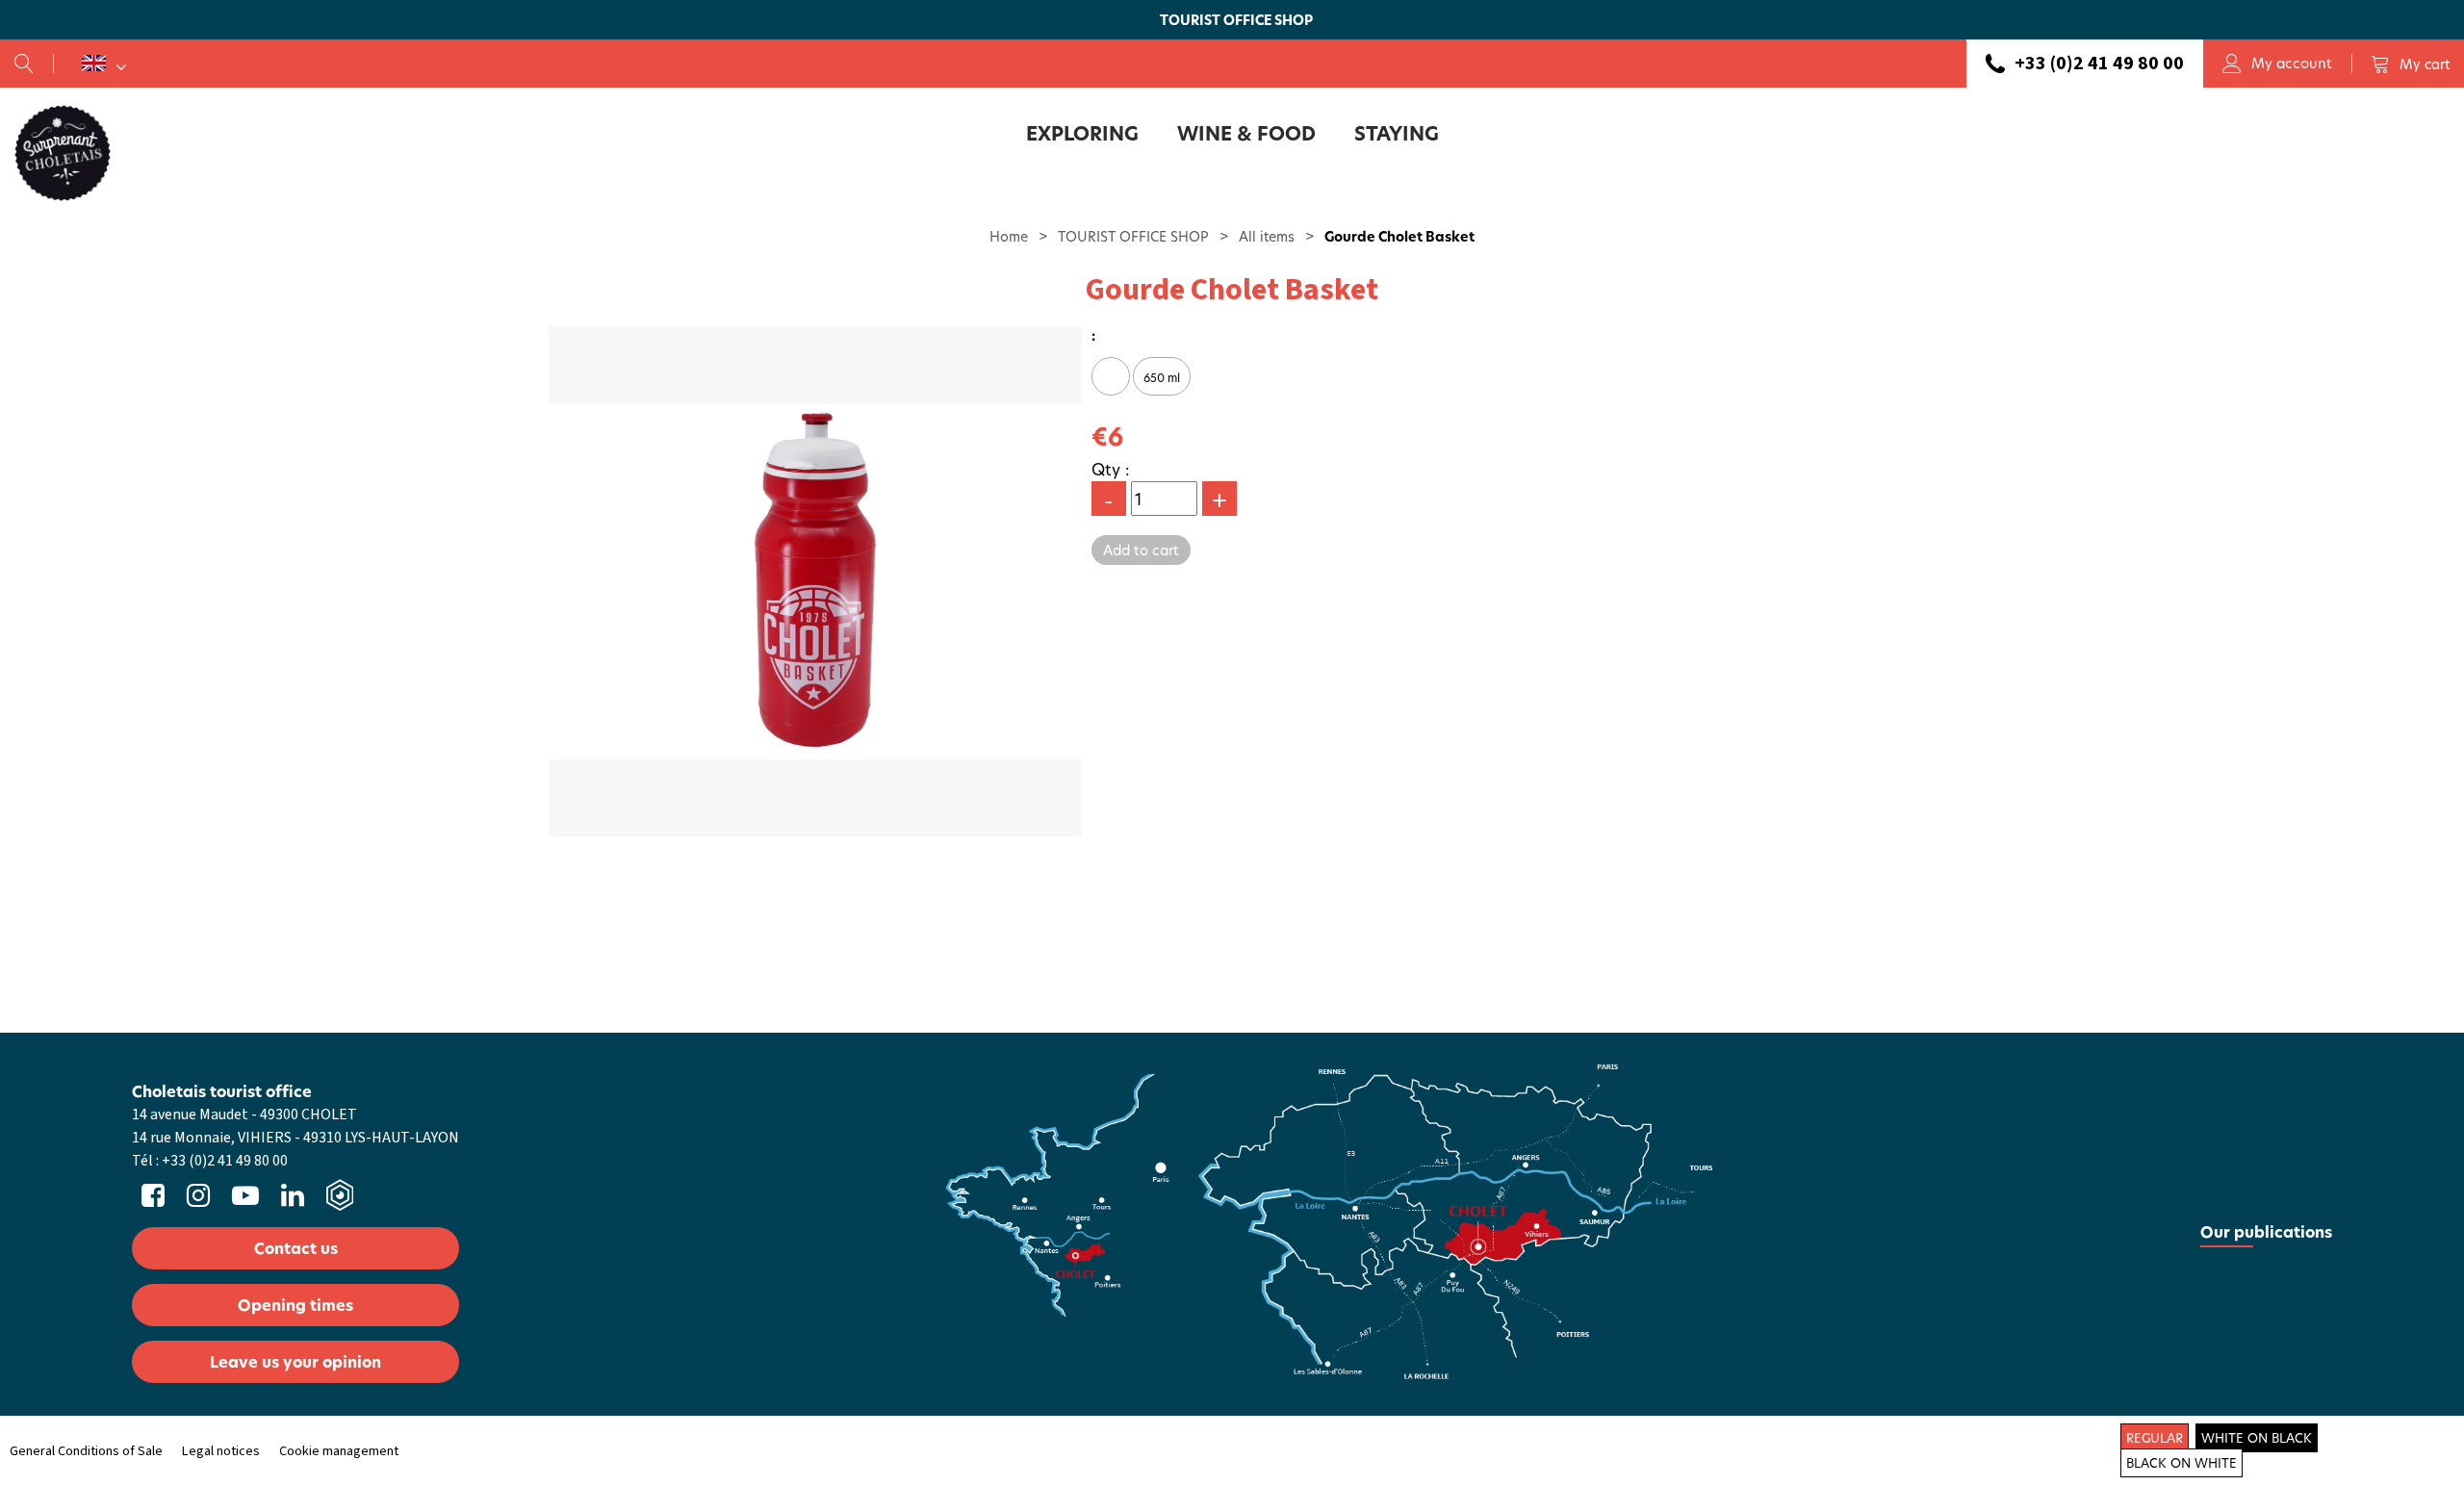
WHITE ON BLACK (2257, 1438)
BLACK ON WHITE (2182, 1463)
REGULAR (2155, 1438)
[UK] (104, 64)
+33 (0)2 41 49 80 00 (2099, 64)
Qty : (1111, 469)
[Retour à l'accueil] (63, 152)
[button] (2410, 64)
